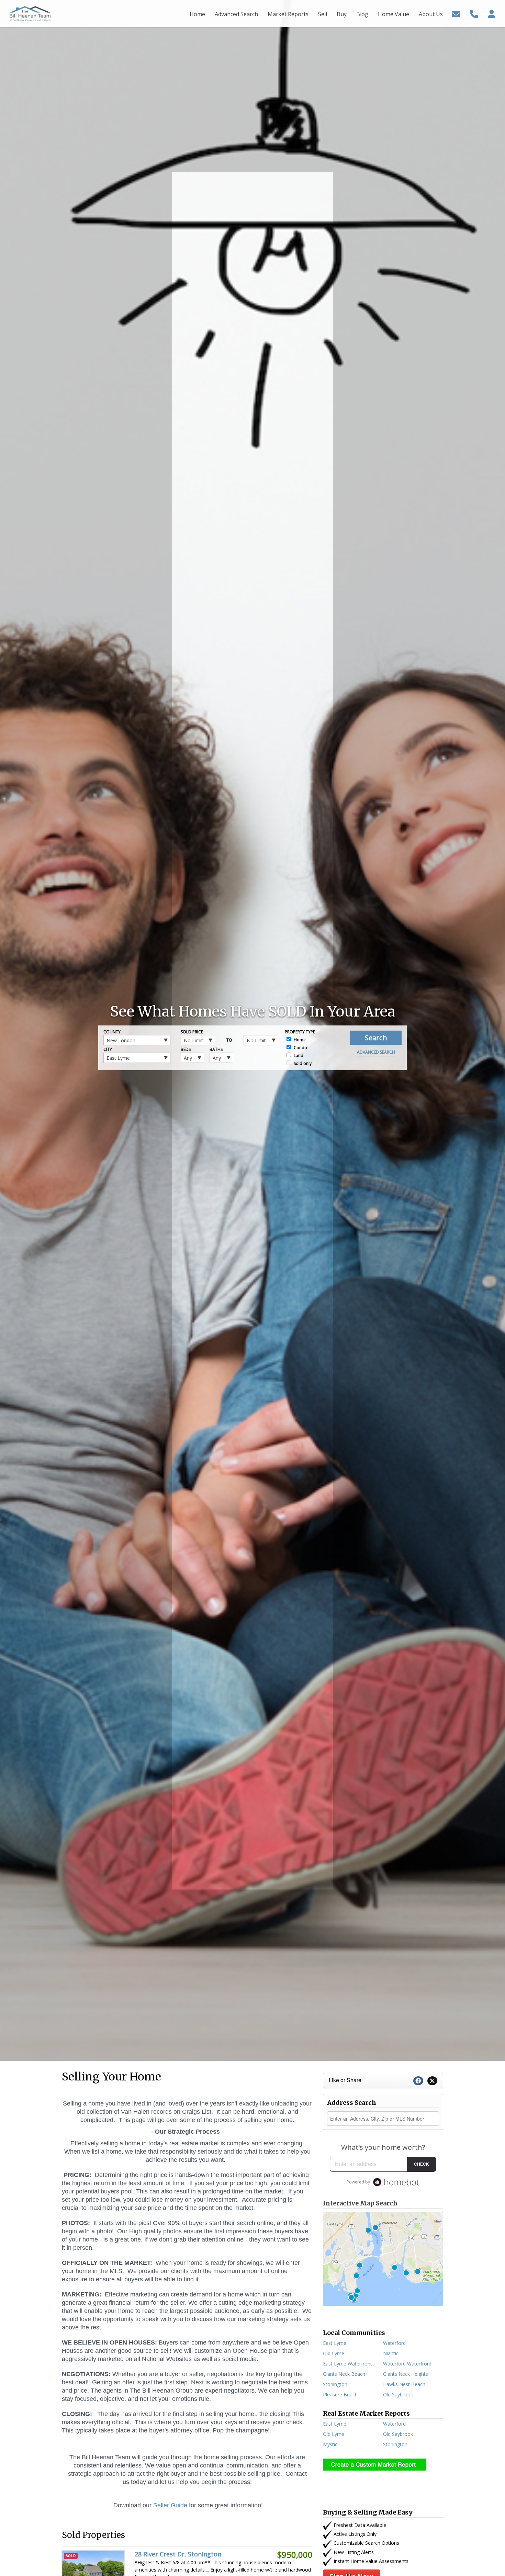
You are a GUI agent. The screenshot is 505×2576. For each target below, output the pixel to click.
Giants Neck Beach (344, 2374)
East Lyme (335, 2343)
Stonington (335, 2384)
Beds (186, 1049)
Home (299, 1040)
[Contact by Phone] (474, 13)
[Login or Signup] (492, 13)
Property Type (300, 1032)
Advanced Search (376, 1052)
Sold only (302, 1063)
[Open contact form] (456, 13)
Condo (300, 1048)
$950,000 (295, 2555)
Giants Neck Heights (406, 2374)
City (108, 1049)
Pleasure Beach (340, 2395)
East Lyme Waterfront (347, 2364)
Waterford (394, 2343)
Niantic (391, 2353)
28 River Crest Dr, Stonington (178, 2554)
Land (298, 1056)
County (112, 1032)
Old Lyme (334, 2353)
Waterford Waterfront (407, 2364)
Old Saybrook (398, 2395)
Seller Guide (170, 2505)
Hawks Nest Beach (404, 2384)
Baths (216, 1049)
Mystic (330, 2444)
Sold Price (192, 1032)
